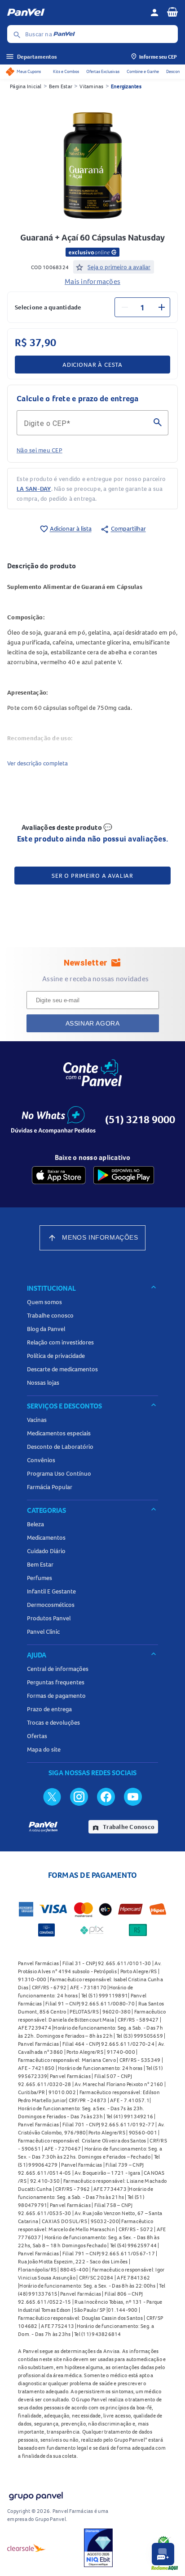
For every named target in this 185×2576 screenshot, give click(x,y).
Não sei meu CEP (40, 450)
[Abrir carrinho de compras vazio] (172, 12)
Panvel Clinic (43, 1631)
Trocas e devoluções (53, 1722)
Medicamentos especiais (59, 1433)
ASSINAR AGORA (93, 1023)
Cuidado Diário (46, 1551)
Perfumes (40, 1578)
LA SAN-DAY (34, 489)
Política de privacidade (56, 1356)
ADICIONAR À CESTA (92, 365)
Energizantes (126, 86)
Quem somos (44, 1302)
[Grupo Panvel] (35, 2494)
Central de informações (58, 1669)
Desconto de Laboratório (60, 1447)
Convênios (41, 1460)
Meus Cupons (29, 71)
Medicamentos (46, 1537)
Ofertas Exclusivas (103, 71)
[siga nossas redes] (52, 1796)
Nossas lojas (43, 1382)
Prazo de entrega (49, 1709)
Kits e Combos (66, 71)
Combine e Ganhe (143, 71)
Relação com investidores (60, 1342)
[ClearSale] (26, 2548)
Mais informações (92, 281)
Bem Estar (61, 86)
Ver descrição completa (37, 763)
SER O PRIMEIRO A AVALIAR (92, 876)
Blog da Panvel (46, 1329)
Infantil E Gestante (51, 1591)
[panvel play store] (124, 1175)
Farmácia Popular (50, 1487)
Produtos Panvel (49, 1618)
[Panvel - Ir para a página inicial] (75, 13)
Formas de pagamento (56, 1696)
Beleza (35, 1524)
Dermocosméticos (51, 1605)
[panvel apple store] (59, 1175)
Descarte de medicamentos (62, 1369)
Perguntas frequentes (56, 1682)
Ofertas (37, 1736)
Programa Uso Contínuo (59, 1473)
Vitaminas (91, 86)
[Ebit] (98, 2548)
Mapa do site (44, 1749)
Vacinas (37, 1420)
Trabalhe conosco (50, 1315)
